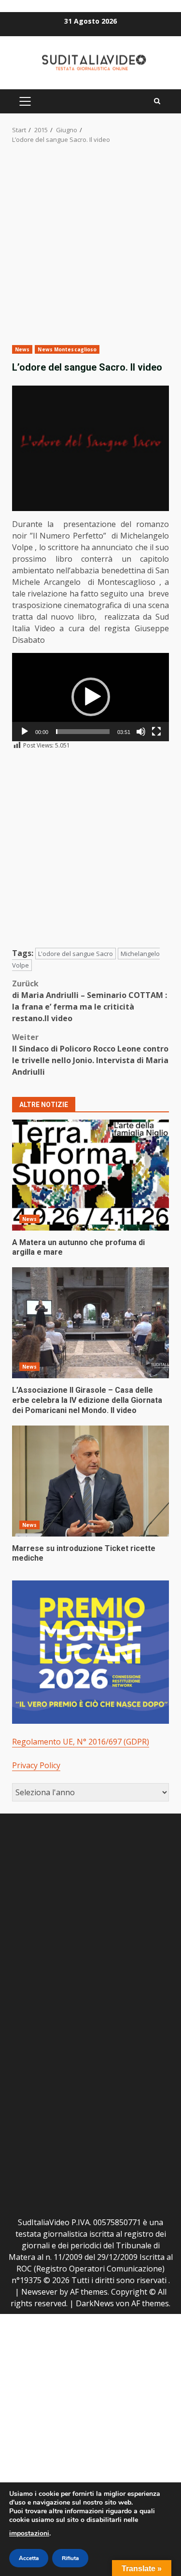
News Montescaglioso (67, 349)
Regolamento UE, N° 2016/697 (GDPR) (81, 1742)
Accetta (29, 2558)
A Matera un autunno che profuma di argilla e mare (90, 1175)
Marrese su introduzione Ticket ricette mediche (90, 1481)
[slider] (83, 732)
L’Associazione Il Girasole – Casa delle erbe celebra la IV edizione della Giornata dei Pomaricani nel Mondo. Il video (90, 1323)
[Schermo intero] (156, 732)
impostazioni (29, 2533)
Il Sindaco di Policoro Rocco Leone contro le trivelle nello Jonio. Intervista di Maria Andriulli (90, 1054)
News (22, 349)
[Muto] (141, 732)
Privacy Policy (36, 1765)
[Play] (25, 732)
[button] (91, 697)
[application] (90, 697)
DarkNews (95, 2303)
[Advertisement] (90, 251)
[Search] (157, 101)
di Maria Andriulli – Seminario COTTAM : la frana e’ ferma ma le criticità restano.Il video (90, 1001)
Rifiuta (70, 2558)
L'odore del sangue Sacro (76, 954)
